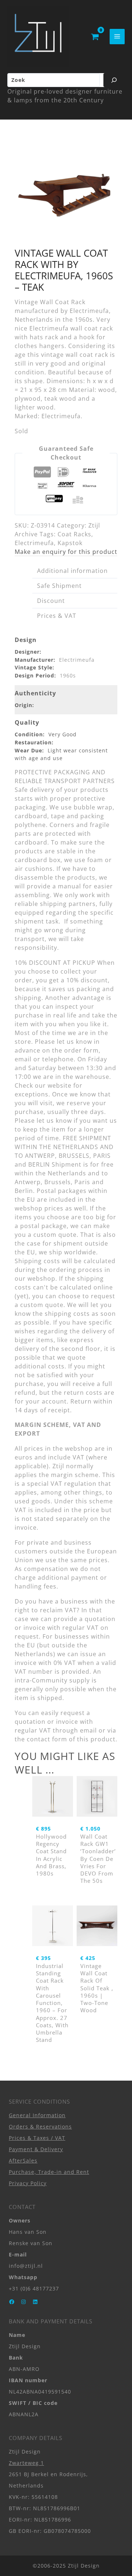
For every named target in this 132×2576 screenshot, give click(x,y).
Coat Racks (74, 534)
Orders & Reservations (40, 2126)
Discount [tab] (51, 601)
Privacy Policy (28, 2183)
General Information (37, 2115)
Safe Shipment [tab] (59, 586)
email (88, 1730)
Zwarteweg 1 (26, 2463)
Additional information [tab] (72, 571)
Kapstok (70, 543)
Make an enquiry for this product (66, 552)
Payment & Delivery (36, 2149)
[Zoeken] (114, 80)
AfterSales (23, 2160)
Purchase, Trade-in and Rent (49, 2172)
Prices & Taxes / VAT (37, 2138)
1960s (68, 675)
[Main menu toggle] (117, 36)
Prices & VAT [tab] (57, 616)
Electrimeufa (34, 543)
